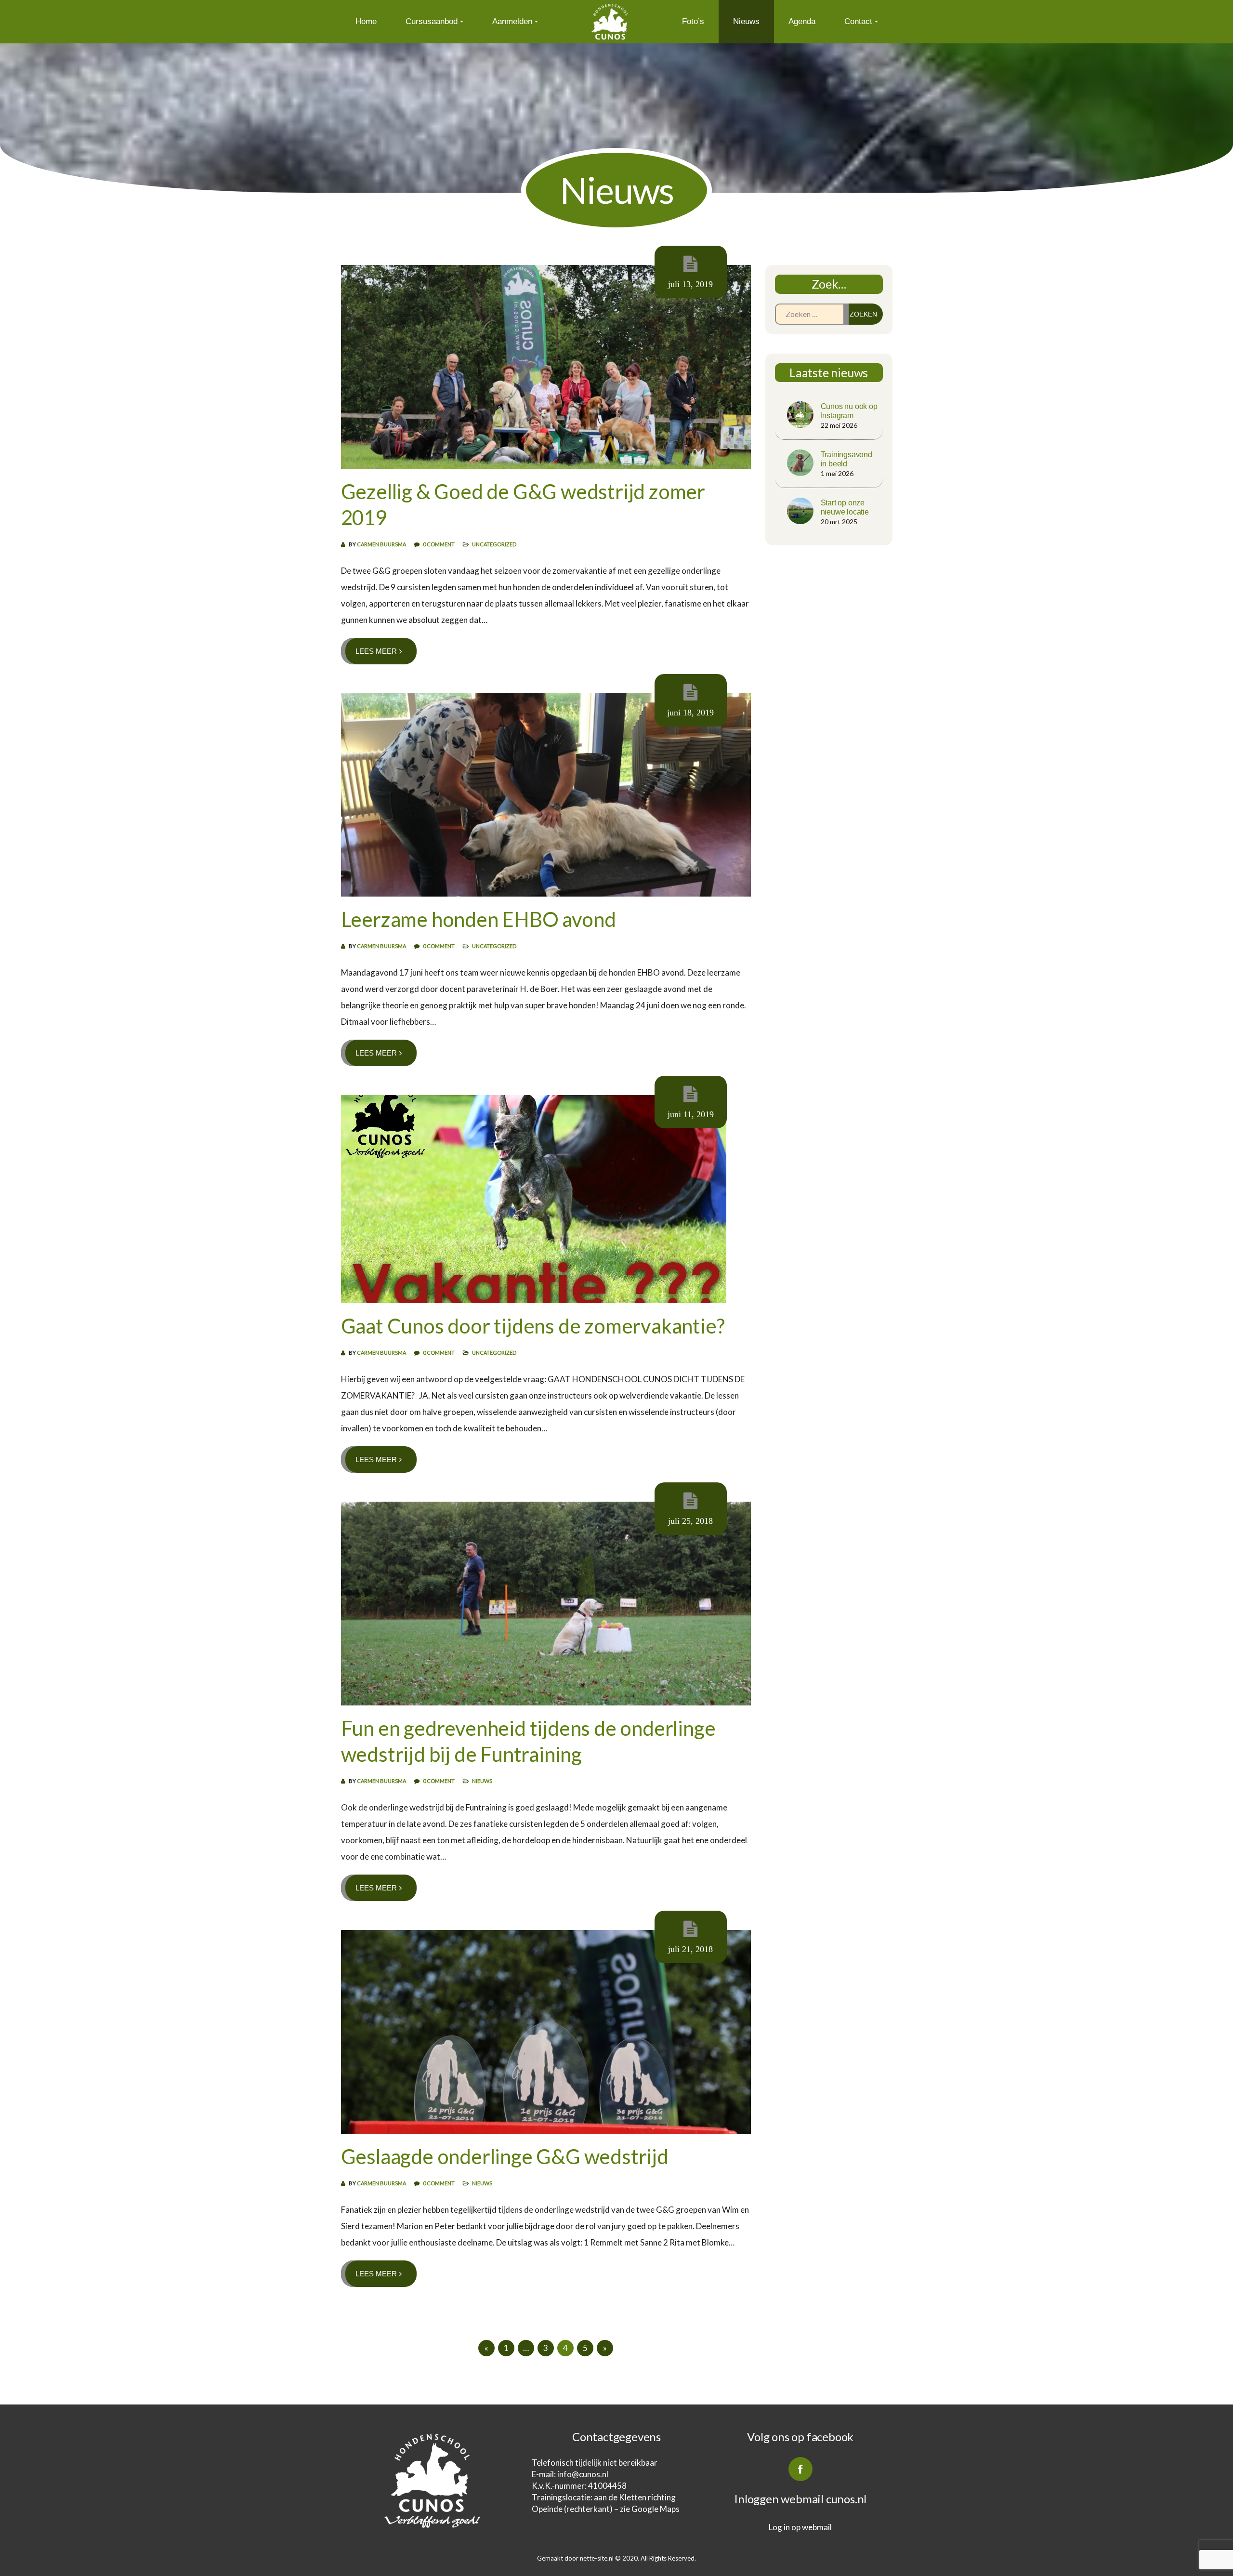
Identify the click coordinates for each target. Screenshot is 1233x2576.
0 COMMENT (439, 544)
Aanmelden (512, 21)
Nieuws (746, 21)
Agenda (802, 21)
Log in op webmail (800, 2527)
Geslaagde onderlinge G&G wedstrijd (505, 2156)
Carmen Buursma (381, 544)
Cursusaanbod (432, 21)
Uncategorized (494, 544)
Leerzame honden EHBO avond (479, 919)
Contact (858, 21)
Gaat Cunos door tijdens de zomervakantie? (533, 1326)
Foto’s (693, 21)
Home (366, 21)
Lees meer (376, 651)
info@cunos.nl (584, 2474)
